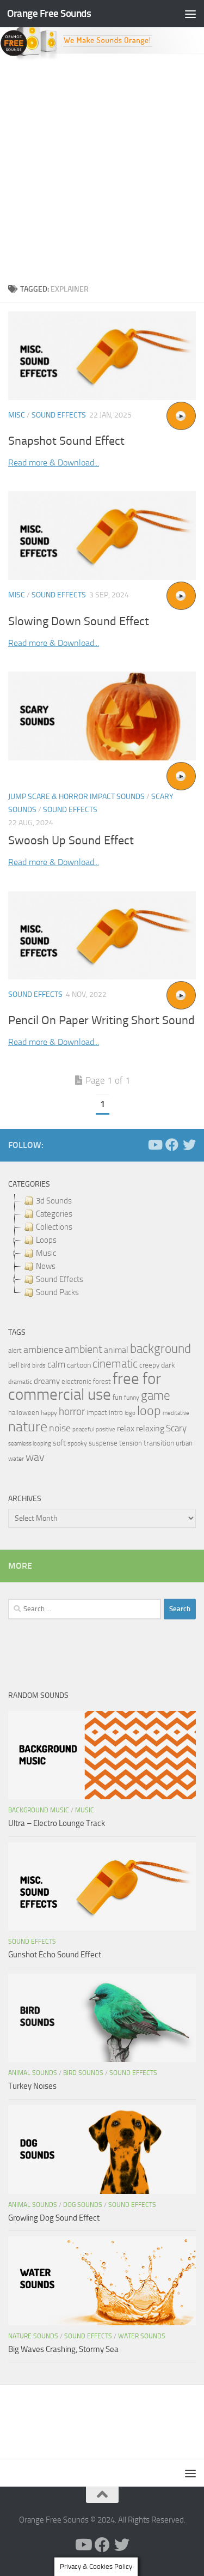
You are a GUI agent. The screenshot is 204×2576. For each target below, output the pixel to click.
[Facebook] (172, 1145)
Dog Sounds (83, 2205)
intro (116, 1413)
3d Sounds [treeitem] (54, 1201)
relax (126, 1428)
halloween (24, 1413)
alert (15, 1350)
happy (49, 1413)
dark (168, 1365)
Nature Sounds (33, 2336)
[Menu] (190, 14)
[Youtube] (154, 1145)
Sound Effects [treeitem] (60, 1279)
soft (59, 1443)
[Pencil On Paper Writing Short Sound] (102, 936)
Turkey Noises (32, 2086)
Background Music (39, 1810)
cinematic (115, 1364)
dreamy (47, 1381)
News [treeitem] (46, 1266)
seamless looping (30, 1444)
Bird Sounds (83, 2073)
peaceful (83, 1429)
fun (118, 1397)
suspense (103, 1443)
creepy (149, 1365)
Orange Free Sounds (49, 13)
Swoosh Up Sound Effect (71, 840)
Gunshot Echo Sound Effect (55, 1955)
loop (149, 1410)
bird (26, 1366)
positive (106, 1429)
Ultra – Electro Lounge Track (57, 1823)
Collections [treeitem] (54, 1227)
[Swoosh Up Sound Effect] (102, 716)
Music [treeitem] (46, 1253)
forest (102, 1381)
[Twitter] (189, 1145)
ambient (84, 1349)
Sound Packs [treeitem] (57, 1292)
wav (35, 1457)
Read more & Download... (54, 462)
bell (14, 1365)
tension (131, 1443)
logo (130, 1413)
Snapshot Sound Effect (66, 441)
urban (184, 1443)
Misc (17, 415)
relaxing (150, 1429)
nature (28, 1426)
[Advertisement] (102, 169)
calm (56, 1365)
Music (85, 1810)
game (156, 1396)
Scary (176, 1428)
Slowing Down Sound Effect (79, 621)
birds (39, 1365)
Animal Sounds (33, 2073)
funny (132, 1398)
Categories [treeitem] (54, 1214)
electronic (76, 1381)
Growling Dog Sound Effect (54, 2218)
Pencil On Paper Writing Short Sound (101, 1020)
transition (159, 1443)
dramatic (20, 1382)
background (160, 1349)
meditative (176, 1413)
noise (60, 1428)
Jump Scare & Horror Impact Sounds (76, 797)
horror (72, 1412)
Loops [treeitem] (46, 1240)
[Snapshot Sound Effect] (102, 356)
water (16, 1459)
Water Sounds (142, 2336)
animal (116, 1350)
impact (97, 1413)
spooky (77, 1443)
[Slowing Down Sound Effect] (102, 536)
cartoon (79, 1365)
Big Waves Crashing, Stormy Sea (63, 2349)
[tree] (102, 1247)
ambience (43, 1350)
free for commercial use (85, 1387)
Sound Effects (59, 415)
